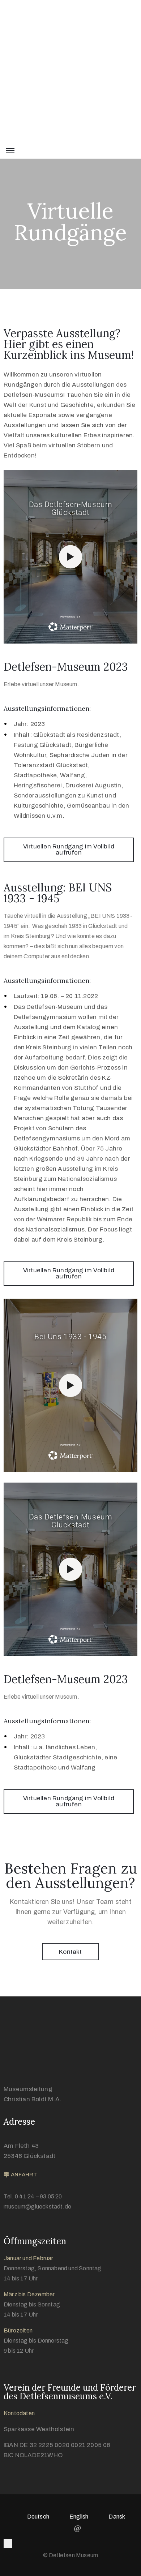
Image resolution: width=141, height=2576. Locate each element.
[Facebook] (63, 2528)
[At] (78, 2528)
